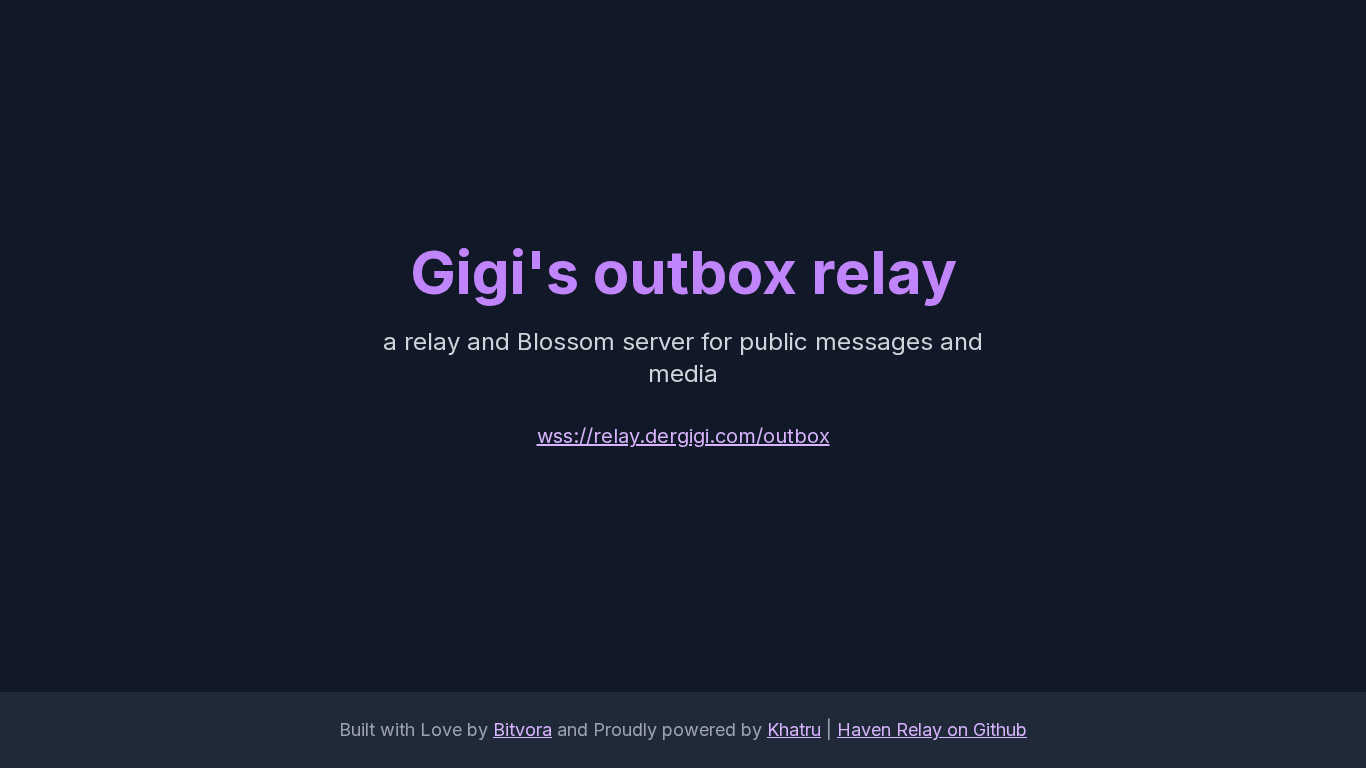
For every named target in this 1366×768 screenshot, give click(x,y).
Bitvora (522, 729)
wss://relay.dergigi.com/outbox (683, 436)
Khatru (794, 729)
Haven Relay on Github (932, 729)
